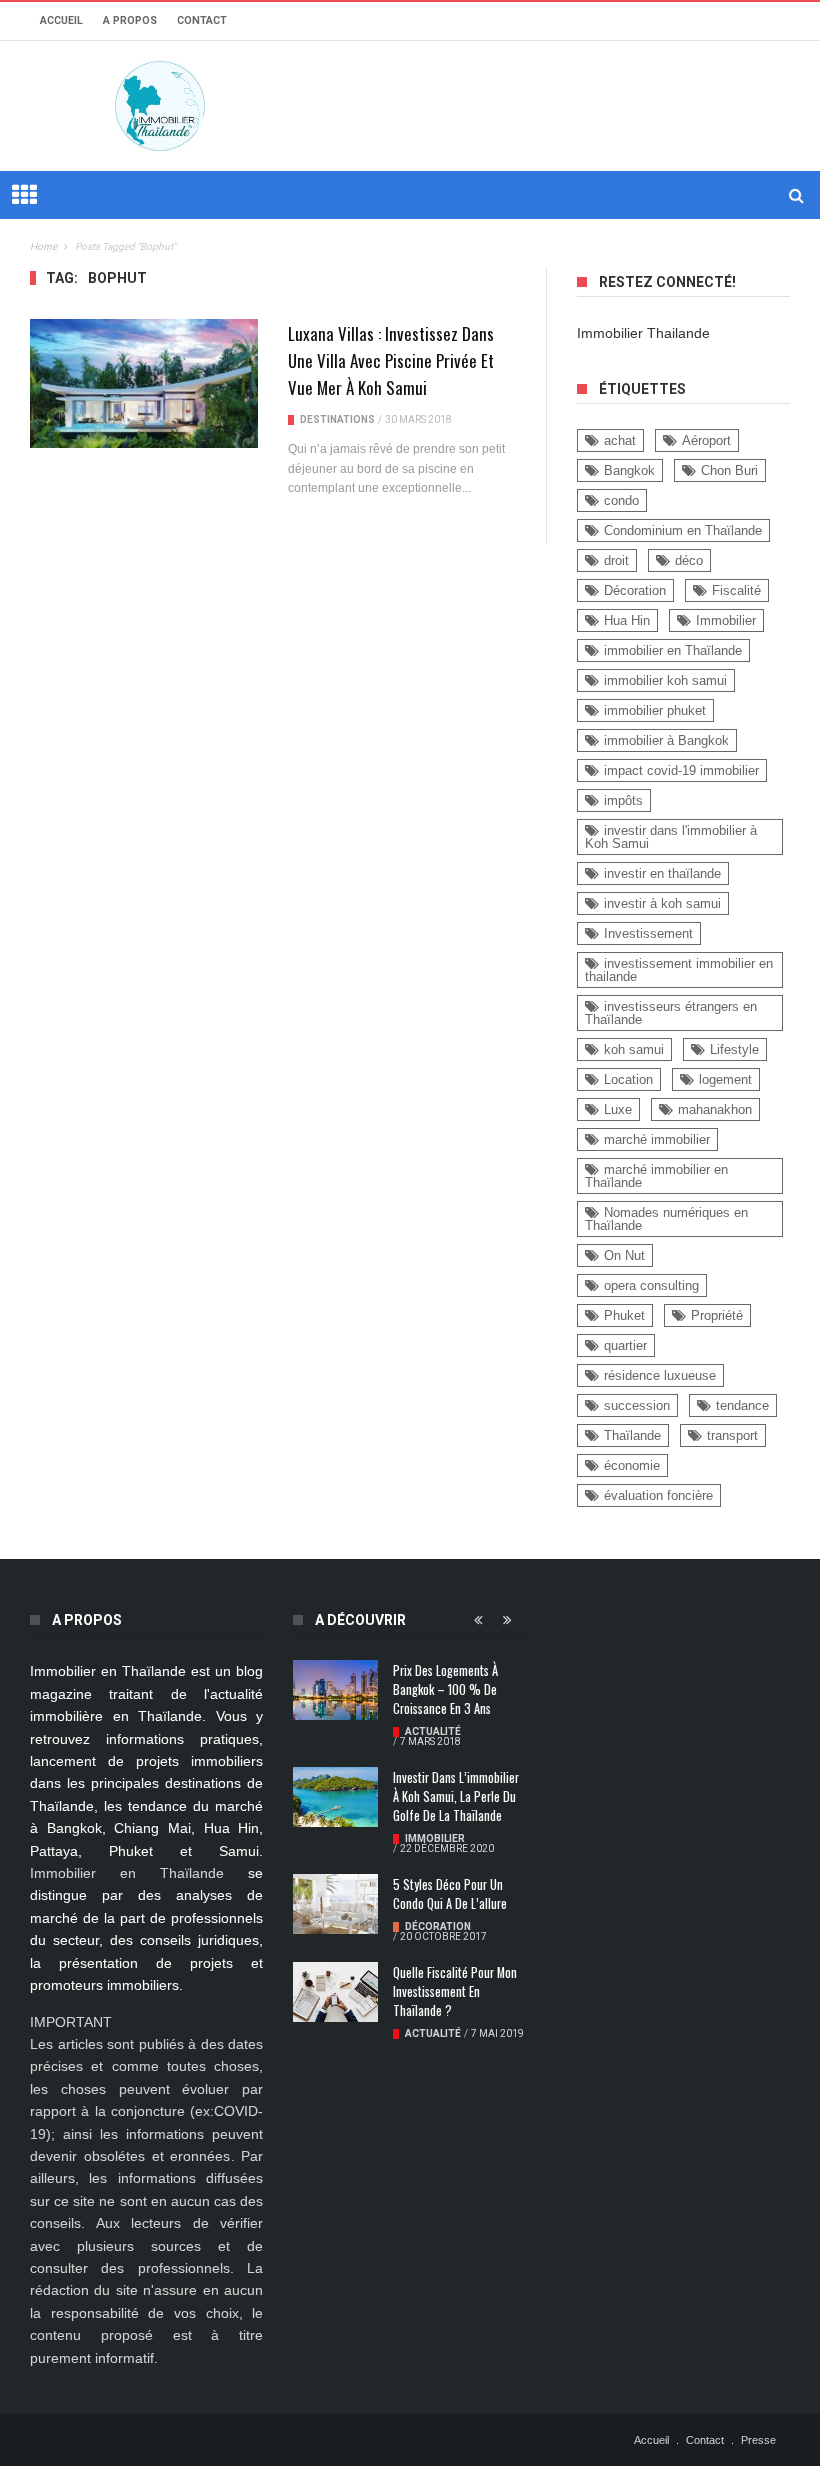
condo (621, 500)
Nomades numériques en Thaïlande (666, 1219)
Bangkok (629, 470)
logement (725, 1079)
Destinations (337, 419)
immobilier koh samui (665, 680)
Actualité (433, 1731)
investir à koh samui (662, 903)
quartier (625, 1345)
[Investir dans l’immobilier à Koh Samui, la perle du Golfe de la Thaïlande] (335, 1797)
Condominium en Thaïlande (683, 530)
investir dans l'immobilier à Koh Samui (671, 837)
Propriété (717, 1315)
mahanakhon (715, 1109)
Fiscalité (736, 590)
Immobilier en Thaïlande (127, 1873)
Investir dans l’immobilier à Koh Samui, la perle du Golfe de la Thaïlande (456, 1796)
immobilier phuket (655, 710)
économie (632, 1465)
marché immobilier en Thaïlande (656, 1176)
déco (689, 560)
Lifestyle (734, 1049)
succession (637, 1405)
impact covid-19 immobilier (681, 770)
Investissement (648, 933)
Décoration (635, 590)
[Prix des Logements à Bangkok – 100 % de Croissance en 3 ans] (335, 1690)
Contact (202, 20)
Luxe (618, 1109)
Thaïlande (632, 1435)
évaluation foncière (658, 1495)
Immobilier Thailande (643, 333)
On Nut (624, 1255)
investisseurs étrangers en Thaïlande (671, 1013)
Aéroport (706, 440)
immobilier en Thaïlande (673, 650)
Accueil (61, 20)
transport (732, 1435)
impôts (623, 800)
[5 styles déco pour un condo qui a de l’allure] (335, 1904)
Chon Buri (729, 470)
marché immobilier (657, 1139)
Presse (758, 2440)
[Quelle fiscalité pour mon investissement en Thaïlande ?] (335, 1992)
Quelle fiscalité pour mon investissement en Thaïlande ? (455, 1991)
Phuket (624, 1315)
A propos (130, 20)
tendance (742, 1405)
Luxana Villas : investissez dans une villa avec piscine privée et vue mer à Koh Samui (391, 360)
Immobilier (726, 620)
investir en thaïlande (662, 873)
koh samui (634, 1049)
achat (620, 440)
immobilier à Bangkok (666, 740)
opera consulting (651, 1285)
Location (628, 1079)
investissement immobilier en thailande (679, 970)
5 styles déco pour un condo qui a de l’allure (450, 1894)
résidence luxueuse (660, 1375)
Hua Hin (627, 620)
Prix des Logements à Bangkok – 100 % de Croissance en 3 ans (445, 1689)
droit (616, 560)
